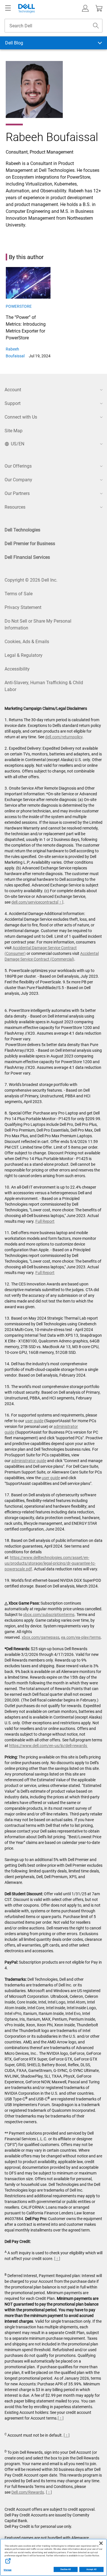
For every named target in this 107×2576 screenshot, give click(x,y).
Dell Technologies (22, 530)
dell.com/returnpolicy (64, 737)
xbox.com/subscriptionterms (49, 1615)
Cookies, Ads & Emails (27, 642)
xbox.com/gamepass (41, 1637)
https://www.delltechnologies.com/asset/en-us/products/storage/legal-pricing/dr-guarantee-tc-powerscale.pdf (50, 1563)
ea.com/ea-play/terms (81, 1637)
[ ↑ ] (60, 902)
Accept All (91, 2569)
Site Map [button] (14, 431)
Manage (8, 2570)
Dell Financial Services (27, 557)
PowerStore (19, 306)
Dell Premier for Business (30, 544)
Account (13, 390)
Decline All (66, 2569)
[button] (85, 8)
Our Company (18, 480)
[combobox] (53, 26)
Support (13, 403)
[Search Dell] (96, 26)
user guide (34, 1421)
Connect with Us (21, 417)
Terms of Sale (19, 594)
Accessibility (17, 669)
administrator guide (29, 1461)
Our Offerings (18, 466)
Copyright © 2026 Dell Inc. (31, 580)
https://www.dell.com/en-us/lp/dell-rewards (49, 1746)
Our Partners (17, 493)
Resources (15, 507)
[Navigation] (8, 8)
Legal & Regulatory (24, 655)
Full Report (45, 1221)
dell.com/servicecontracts (34, 902)
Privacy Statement (23, 607)
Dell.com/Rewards (28, 2492)
